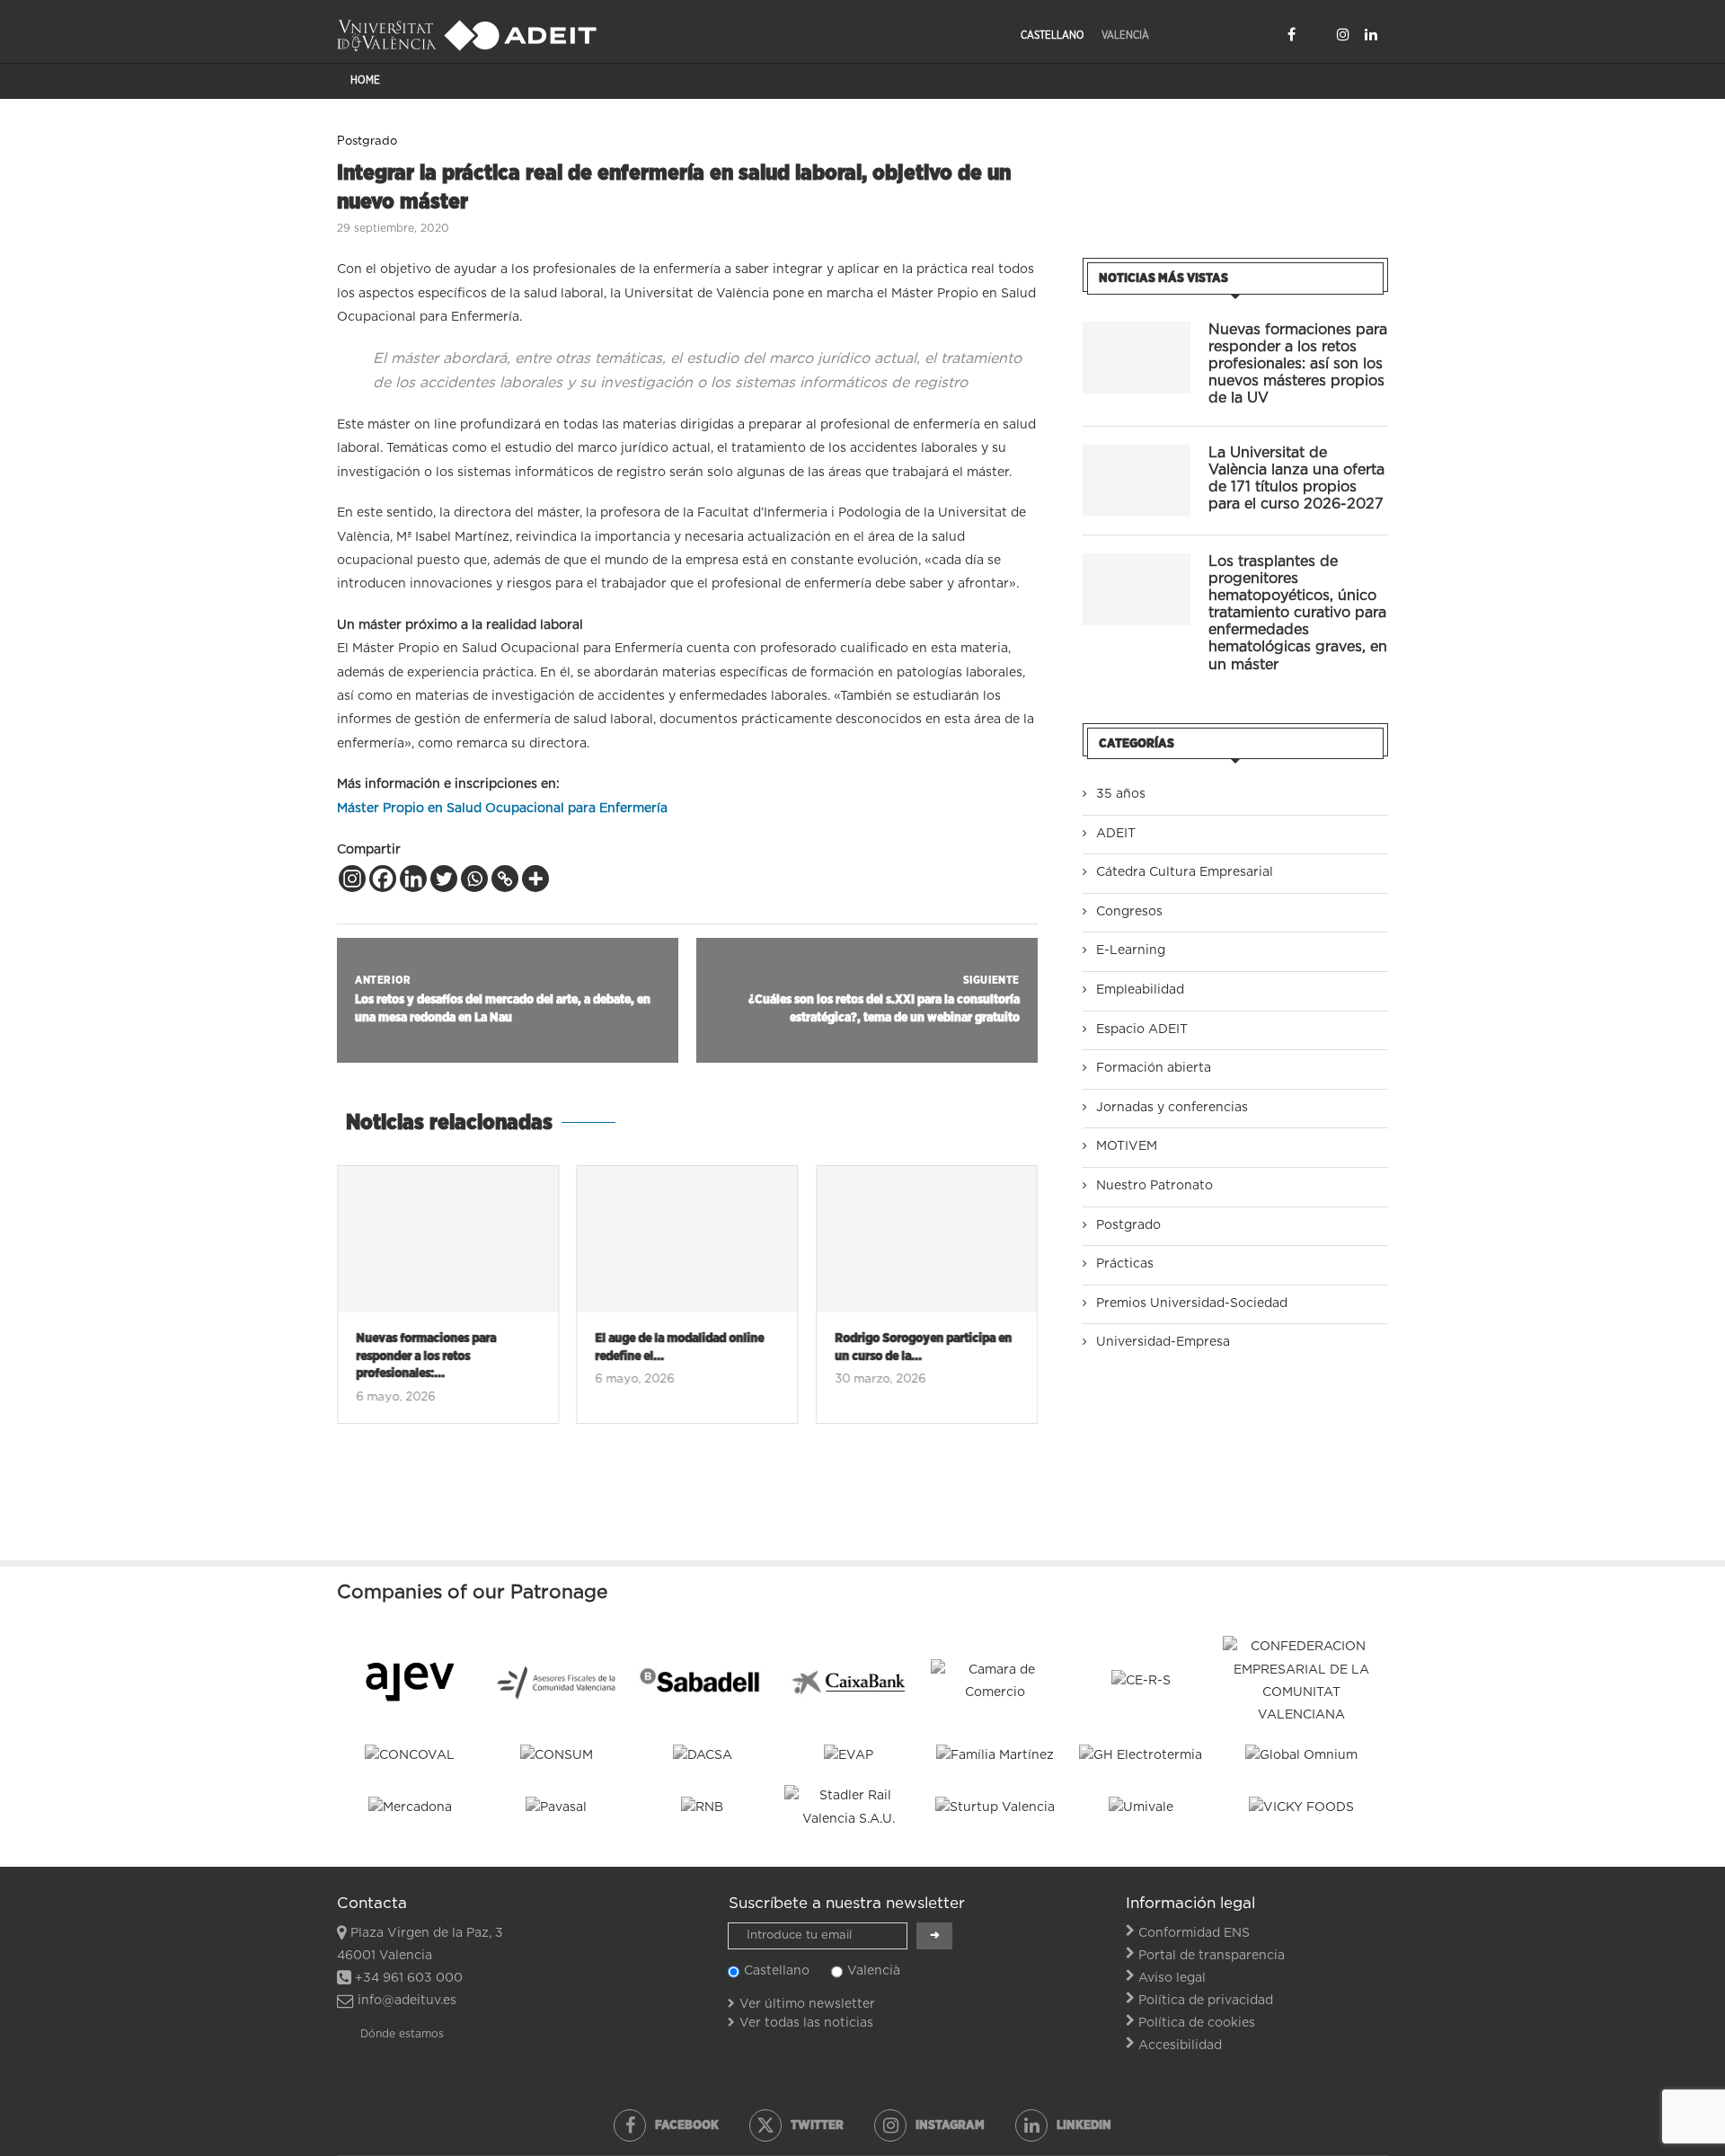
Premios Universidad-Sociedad (1192, 1303)
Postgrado (1128, 1225)
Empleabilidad (1140, 990)
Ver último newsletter (807, 2004)
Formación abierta (1154, 1068)
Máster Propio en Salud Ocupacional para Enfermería (502, 808)
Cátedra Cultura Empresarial (1185, 872)
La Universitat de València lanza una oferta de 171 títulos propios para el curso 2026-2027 (1296, 479)
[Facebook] (1292, 34)
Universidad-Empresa (1163, 1342)
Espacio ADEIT (1142, 1029)
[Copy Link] (505, 879)
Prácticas (1125, 1264)
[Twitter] (1316, 34)
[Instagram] (1343, 34)
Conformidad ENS (1194, 1933)
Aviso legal (1172, 1978)
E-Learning (1131, 950)
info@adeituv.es (407, 2001)
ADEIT (1116, 834)
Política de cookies (1197, 2023)
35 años (1121, 794)
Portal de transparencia (1212, 1956)
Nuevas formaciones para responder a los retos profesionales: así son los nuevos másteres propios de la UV (1298, 364)
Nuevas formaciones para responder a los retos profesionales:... (426, 1356)
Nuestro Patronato (1154, 1186)
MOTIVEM (1127, 1146)
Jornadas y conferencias (1172, 1108)
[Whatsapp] (474, 879)
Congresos (1129, 912)
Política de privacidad (1206, 2001)
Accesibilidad (1180, 2046)
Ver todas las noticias (806, 2023)
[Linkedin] (1371, 34)
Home (365, 80)
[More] (535, 879)
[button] (361, 1305)
